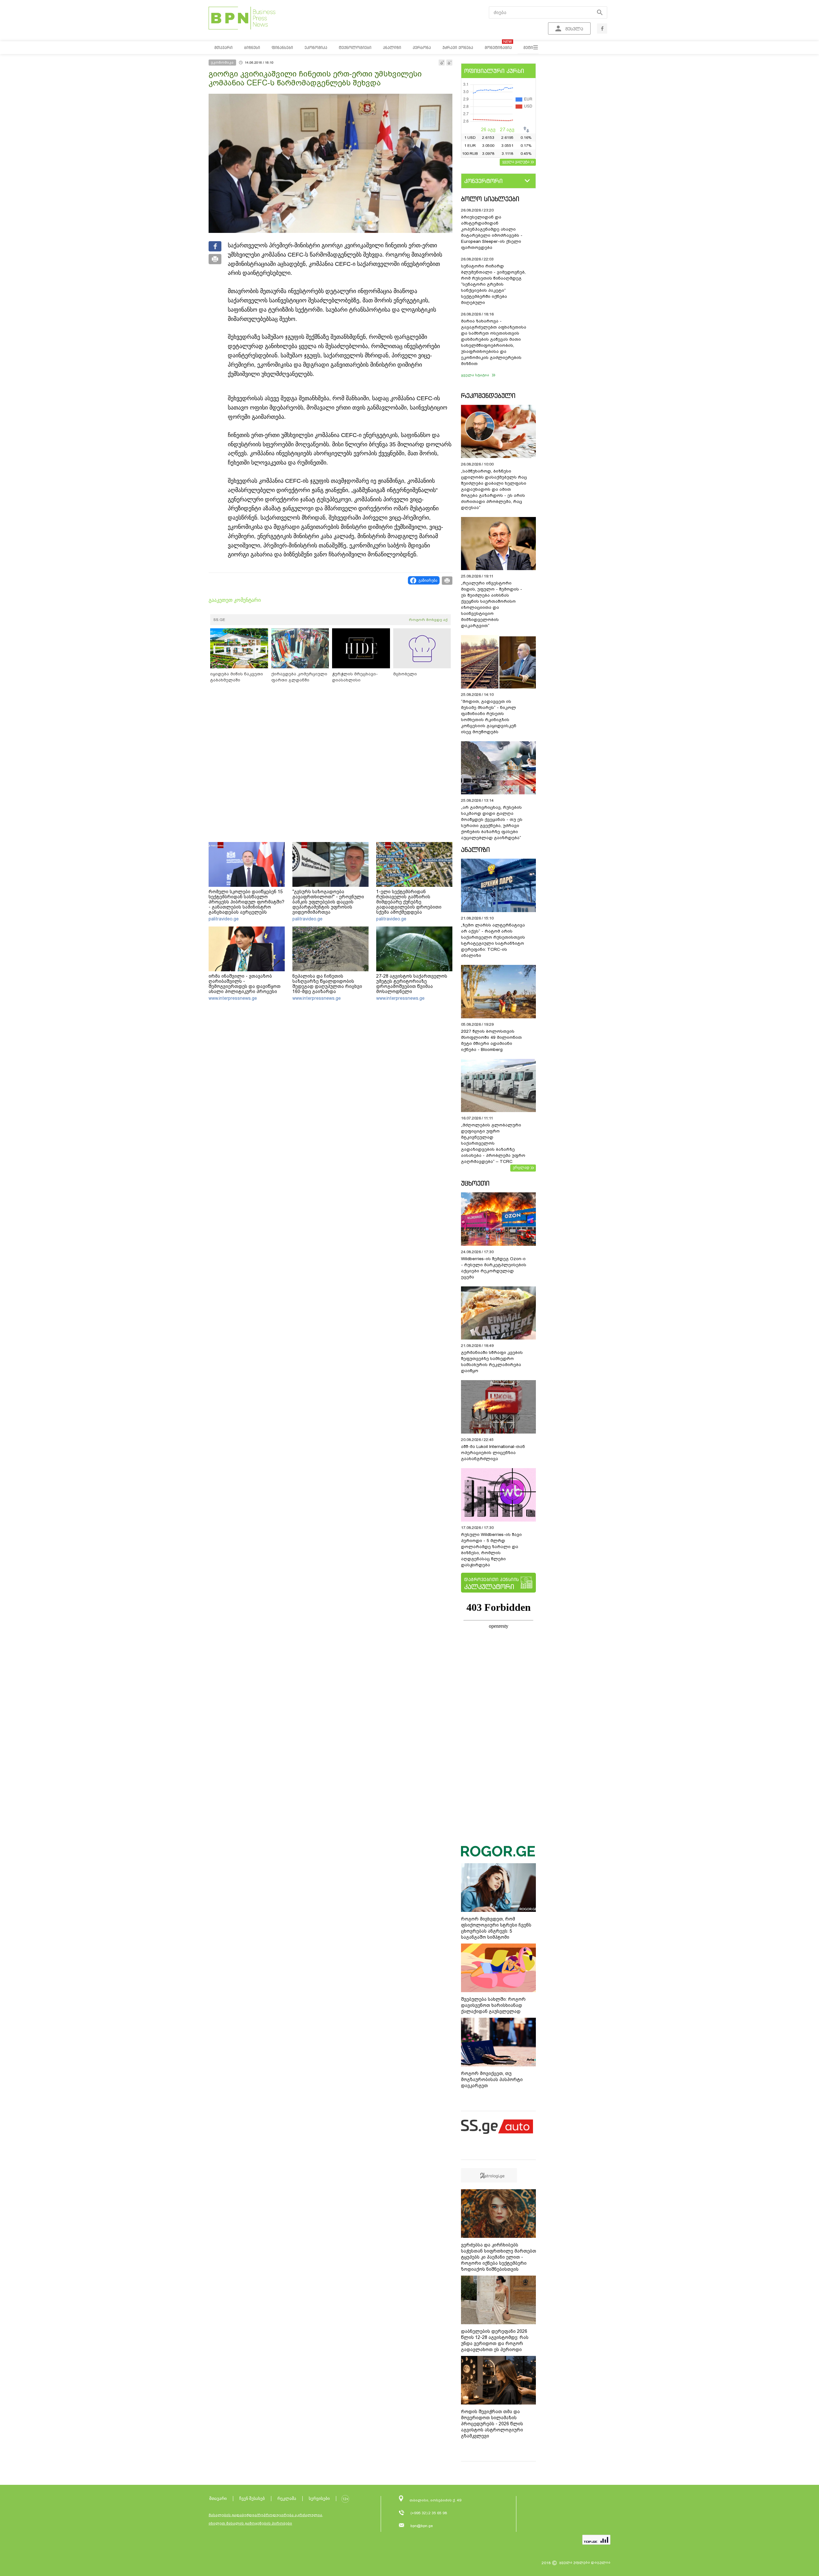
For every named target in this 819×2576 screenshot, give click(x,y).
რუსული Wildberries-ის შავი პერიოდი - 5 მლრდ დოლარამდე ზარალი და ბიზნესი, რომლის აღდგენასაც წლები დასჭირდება (491, 1550)
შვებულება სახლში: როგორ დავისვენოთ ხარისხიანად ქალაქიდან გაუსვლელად (493, 2005)
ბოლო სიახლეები (490, 199)
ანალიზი (475, 850)
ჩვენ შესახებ (252, 2498)
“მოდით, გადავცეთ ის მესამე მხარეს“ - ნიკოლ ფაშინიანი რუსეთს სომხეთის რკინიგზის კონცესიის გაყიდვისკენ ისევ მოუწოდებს (489, 717)
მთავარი (218, 2498)
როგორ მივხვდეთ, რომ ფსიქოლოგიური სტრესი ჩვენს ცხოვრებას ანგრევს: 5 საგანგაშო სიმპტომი (496, 1928)
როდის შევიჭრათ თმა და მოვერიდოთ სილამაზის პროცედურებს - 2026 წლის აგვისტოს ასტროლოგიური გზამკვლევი (492, 2424)
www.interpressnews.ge (233, 998)
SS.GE (219, 620)
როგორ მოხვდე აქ (428, 620)
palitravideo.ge (224, 919)
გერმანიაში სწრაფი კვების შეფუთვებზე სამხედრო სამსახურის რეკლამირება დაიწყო (492, 1362)
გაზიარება (428, 580)
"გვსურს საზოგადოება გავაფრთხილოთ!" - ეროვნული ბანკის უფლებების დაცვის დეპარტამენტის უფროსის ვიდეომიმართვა (328, 902)
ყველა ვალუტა (516, 162)
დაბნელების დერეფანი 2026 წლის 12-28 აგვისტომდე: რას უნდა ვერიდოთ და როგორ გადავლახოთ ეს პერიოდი (495, 2340)
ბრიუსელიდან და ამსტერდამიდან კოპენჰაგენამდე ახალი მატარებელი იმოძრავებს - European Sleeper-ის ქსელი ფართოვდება (492, 232)
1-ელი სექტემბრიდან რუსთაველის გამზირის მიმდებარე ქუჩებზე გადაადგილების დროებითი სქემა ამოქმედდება (409, 902)
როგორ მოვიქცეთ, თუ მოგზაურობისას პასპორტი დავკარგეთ (492, 2079)
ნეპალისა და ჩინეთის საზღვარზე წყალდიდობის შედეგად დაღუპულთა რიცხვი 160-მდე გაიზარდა (327, 984)
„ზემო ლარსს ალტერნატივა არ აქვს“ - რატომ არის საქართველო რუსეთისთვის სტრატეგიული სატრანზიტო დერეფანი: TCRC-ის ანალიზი (493, 940)
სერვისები (319, 2498)
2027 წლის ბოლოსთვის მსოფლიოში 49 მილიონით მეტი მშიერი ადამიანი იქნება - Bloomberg (491, 1040)
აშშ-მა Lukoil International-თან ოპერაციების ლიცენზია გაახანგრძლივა (493, 1453)
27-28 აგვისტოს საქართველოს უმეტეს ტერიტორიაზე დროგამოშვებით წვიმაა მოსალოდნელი (412, 984)
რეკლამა (287, 2498)
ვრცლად (521, 1167)
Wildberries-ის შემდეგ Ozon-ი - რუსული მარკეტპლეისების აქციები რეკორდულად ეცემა (494, 1268)
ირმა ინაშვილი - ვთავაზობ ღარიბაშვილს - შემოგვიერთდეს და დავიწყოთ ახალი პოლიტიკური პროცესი (245, 984)
